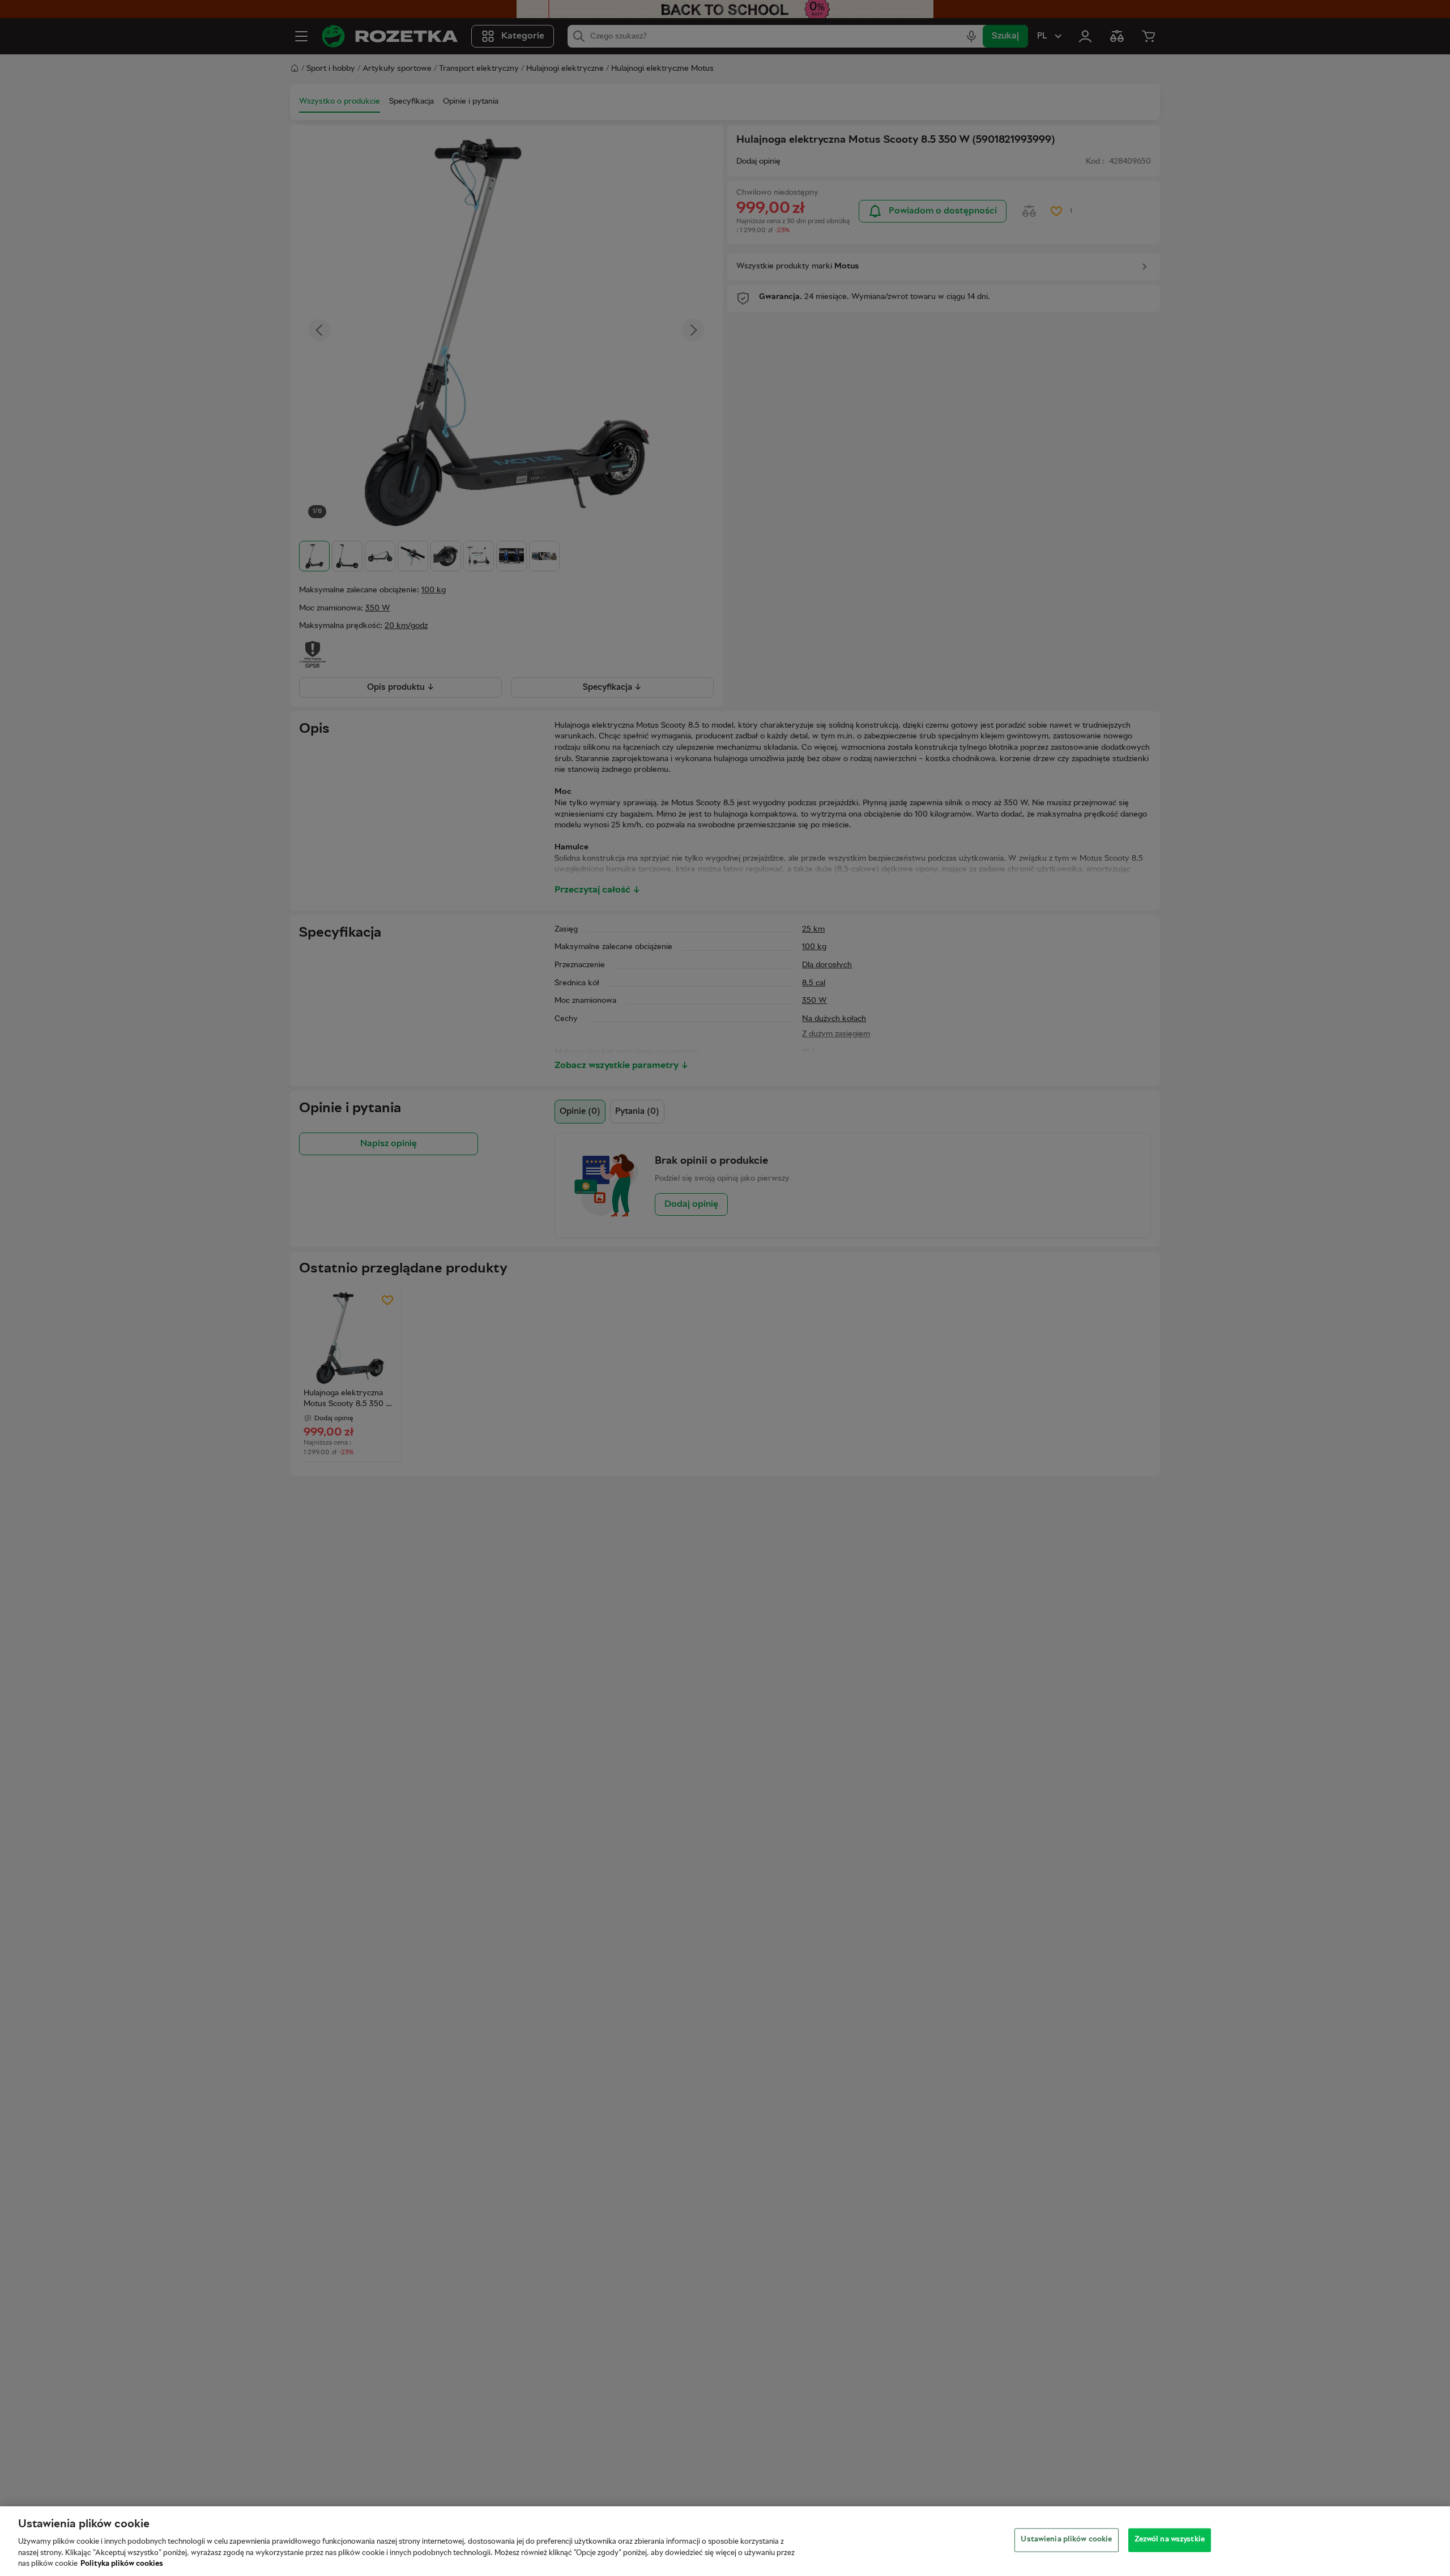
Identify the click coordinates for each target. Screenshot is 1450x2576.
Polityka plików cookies (122, 2564)
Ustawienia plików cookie (1066, 2540)
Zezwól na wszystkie (1170, 2540)
